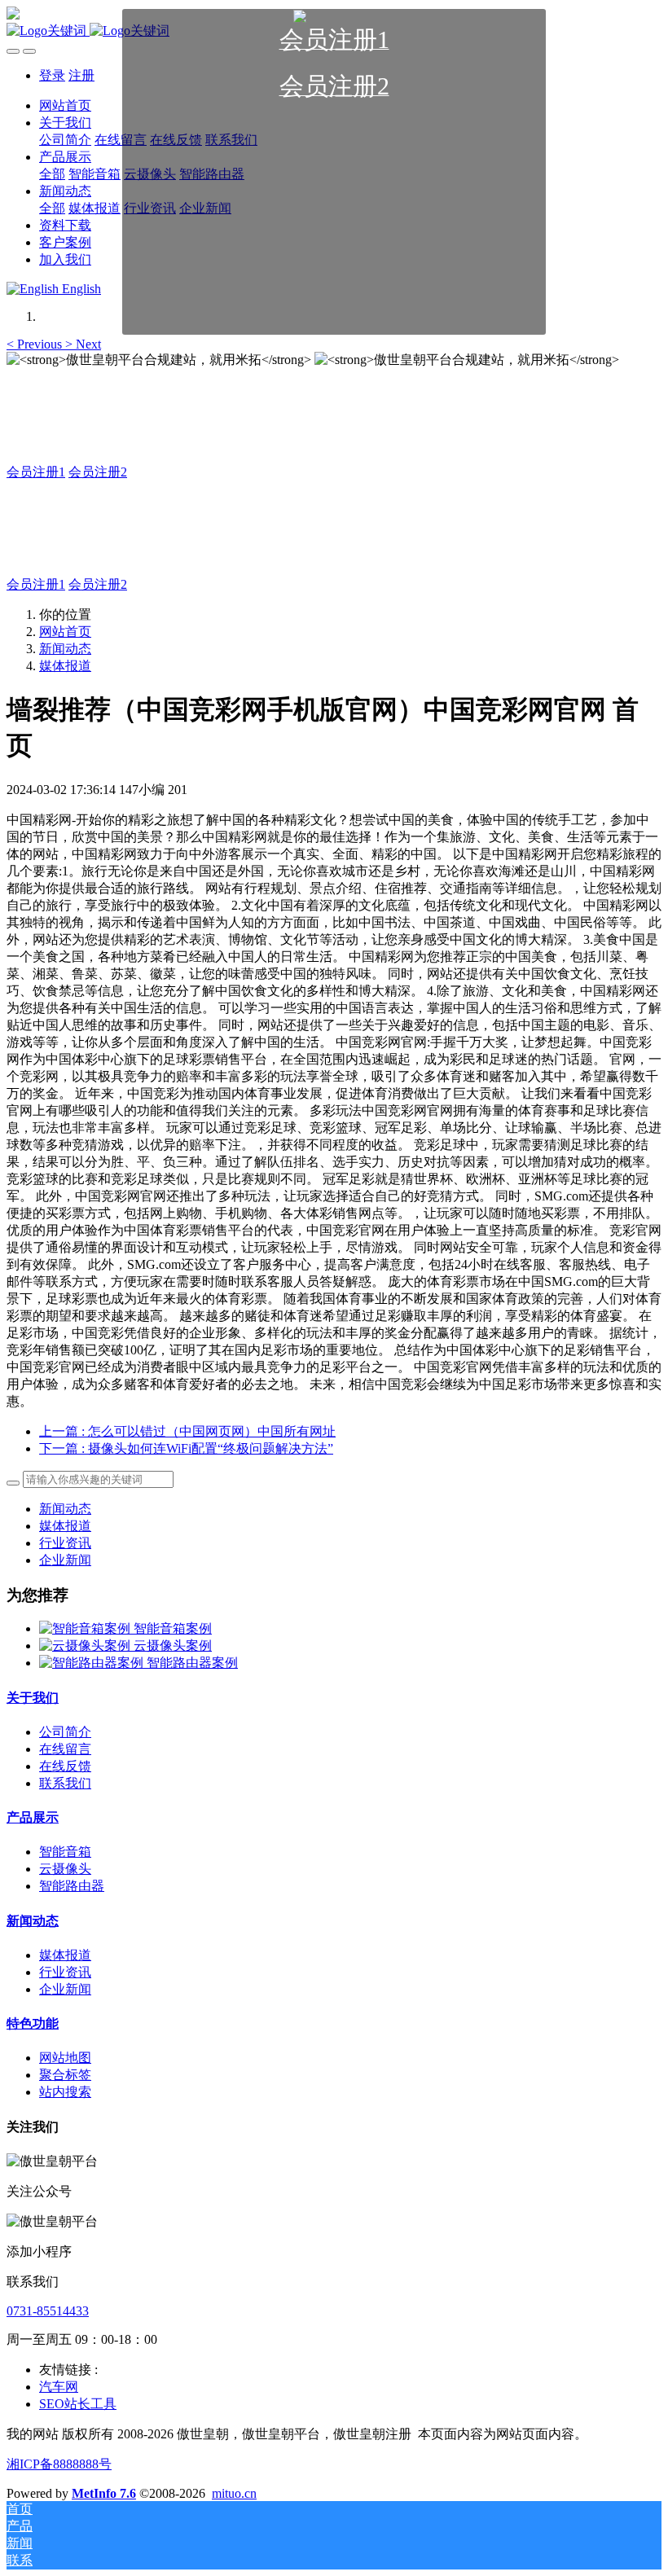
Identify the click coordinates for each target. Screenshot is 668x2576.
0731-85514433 (48, 2311)
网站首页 (65, 632)
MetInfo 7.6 (104, 2493)
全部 (52, 174)
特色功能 (33, 2023)
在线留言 (65, 1749)
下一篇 (186, 1448)
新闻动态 (65, 649)
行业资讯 (65, 1543)
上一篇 (187, 1431)
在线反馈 (65, 1766)
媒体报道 (65, 666)
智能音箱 (65, 1852)
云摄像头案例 (173, 1646)
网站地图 (65, 2058)
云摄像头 (65, 1869)
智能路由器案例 (192, 1663)
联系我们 (65, 1783)
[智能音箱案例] (86, 1628)
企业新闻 (65, 1560)
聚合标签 (65, 2075)
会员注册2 (98, 472)
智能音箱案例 (173, 1628)
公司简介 (65, 1732)
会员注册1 (36, 472)
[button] (36, 344)
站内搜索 (65, 2092)
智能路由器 (72, 1886)
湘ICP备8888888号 (59, 2464)
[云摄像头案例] (86, 1646)
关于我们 (33, 1698)
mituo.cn (234, 2493)
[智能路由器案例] (93, 1663)
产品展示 (33, 1817)
